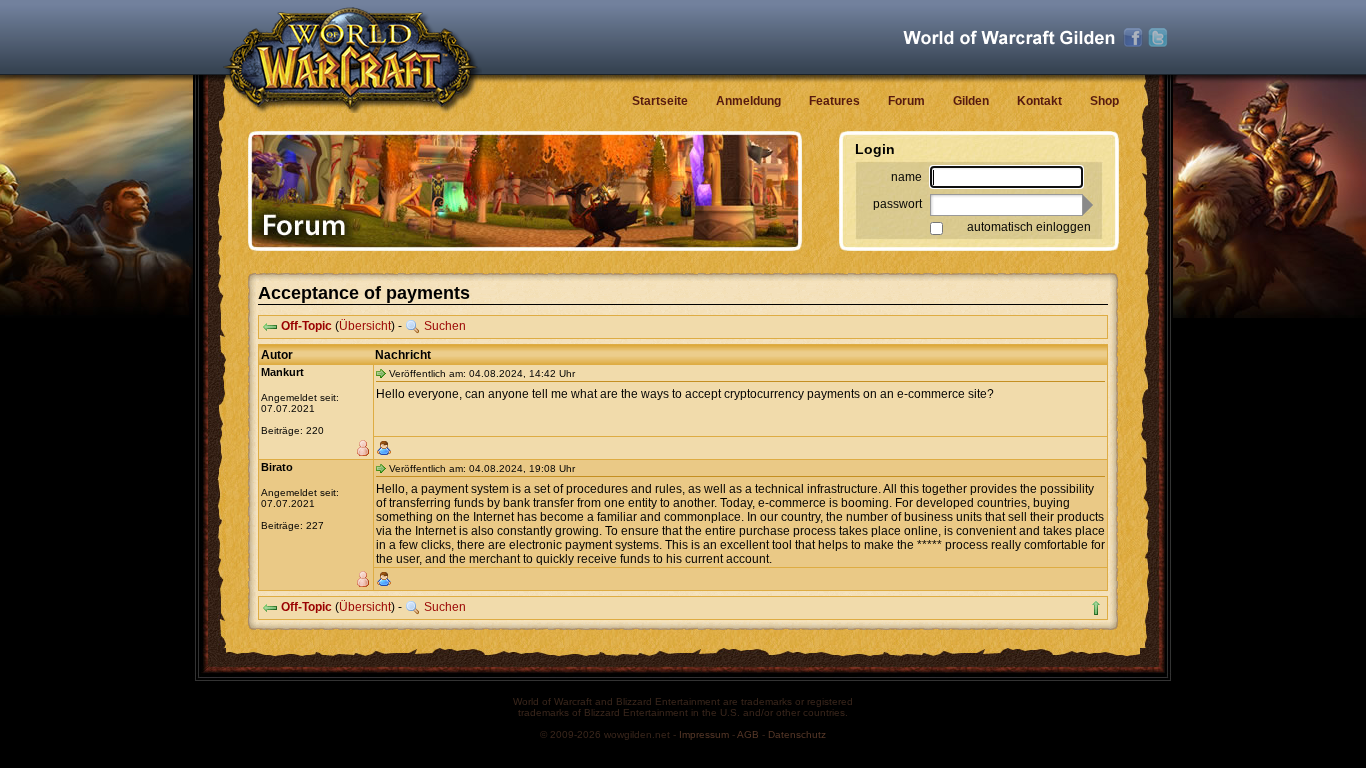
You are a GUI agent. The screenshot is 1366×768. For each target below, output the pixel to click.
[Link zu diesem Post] (381, 373)
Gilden (971, 101)
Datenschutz (797, 734)
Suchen (445, 326)
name (906, 177)
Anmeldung (748, 101)
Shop (1104, 101)
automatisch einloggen (1029, 227)
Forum (906, 101)
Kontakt (1039, 101)
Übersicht (365, 326)
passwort (897, 204)
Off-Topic (306, 326)
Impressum (704, 734)
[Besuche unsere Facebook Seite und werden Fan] (1133, 38)
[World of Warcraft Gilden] (1009, 37)
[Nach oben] (1096, 608)
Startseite (660, 101)
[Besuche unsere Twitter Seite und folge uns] (1158, 38)
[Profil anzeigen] (384, 448)
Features (834, 101)
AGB (748, 734)
